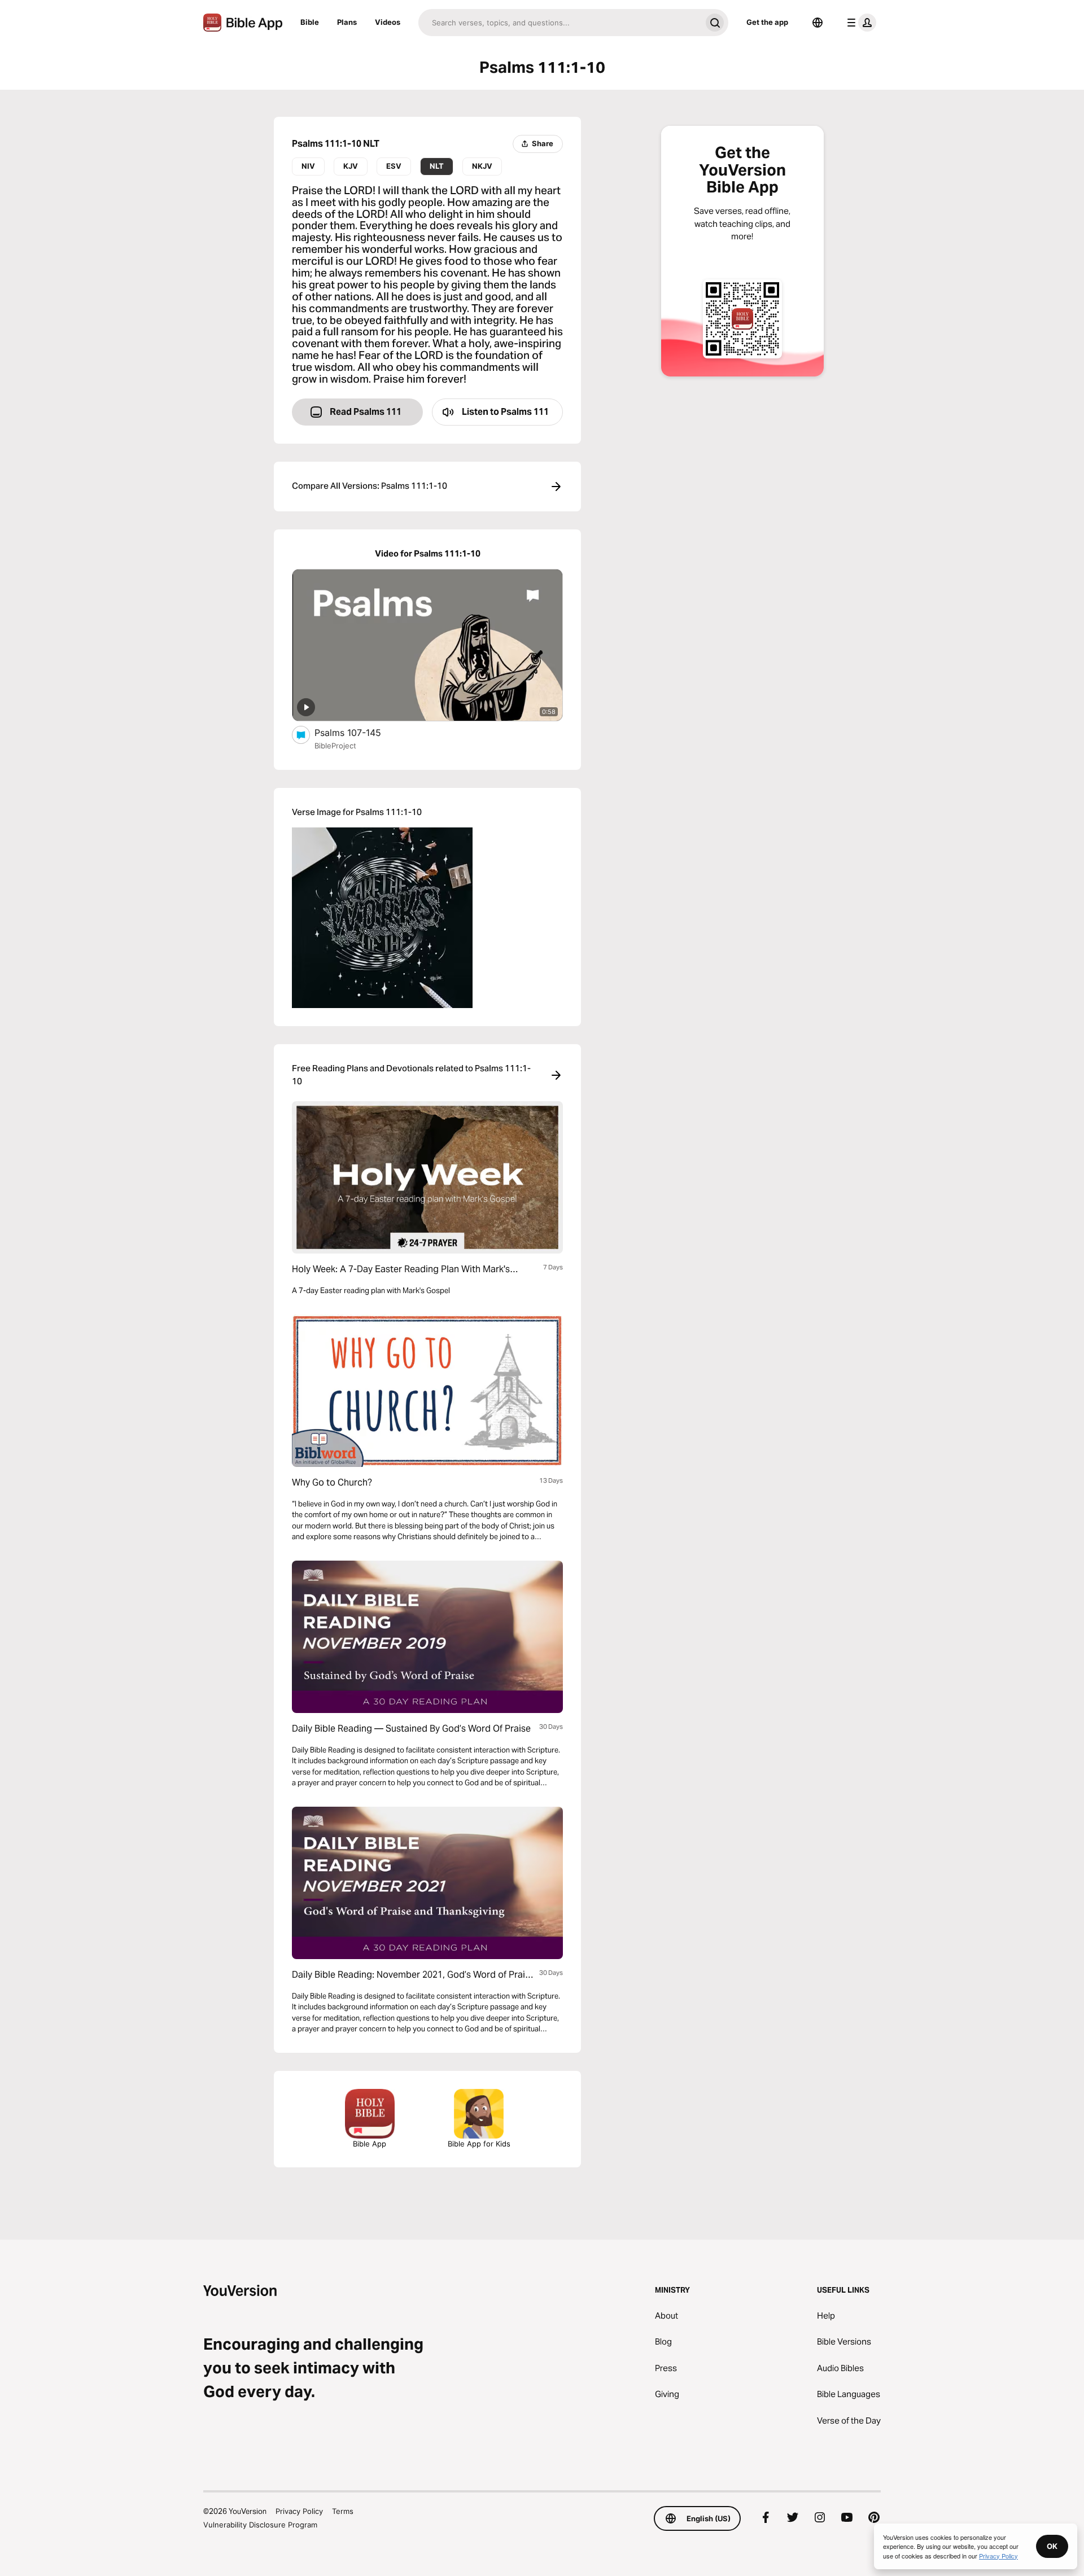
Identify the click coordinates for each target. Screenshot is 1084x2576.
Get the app (767, 22)
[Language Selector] (818, 23)
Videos (388, 22)
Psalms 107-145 (360, 732)
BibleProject (335, 746)
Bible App (370, 2144)
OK (1052, 2546)
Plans (347, 22)
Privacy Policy (299, 2511)
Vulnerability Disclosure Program (260, 2525)
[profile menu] (859, 23)
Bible (310, 22)
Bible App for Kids (479, 2144)
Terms (343, 2511)
